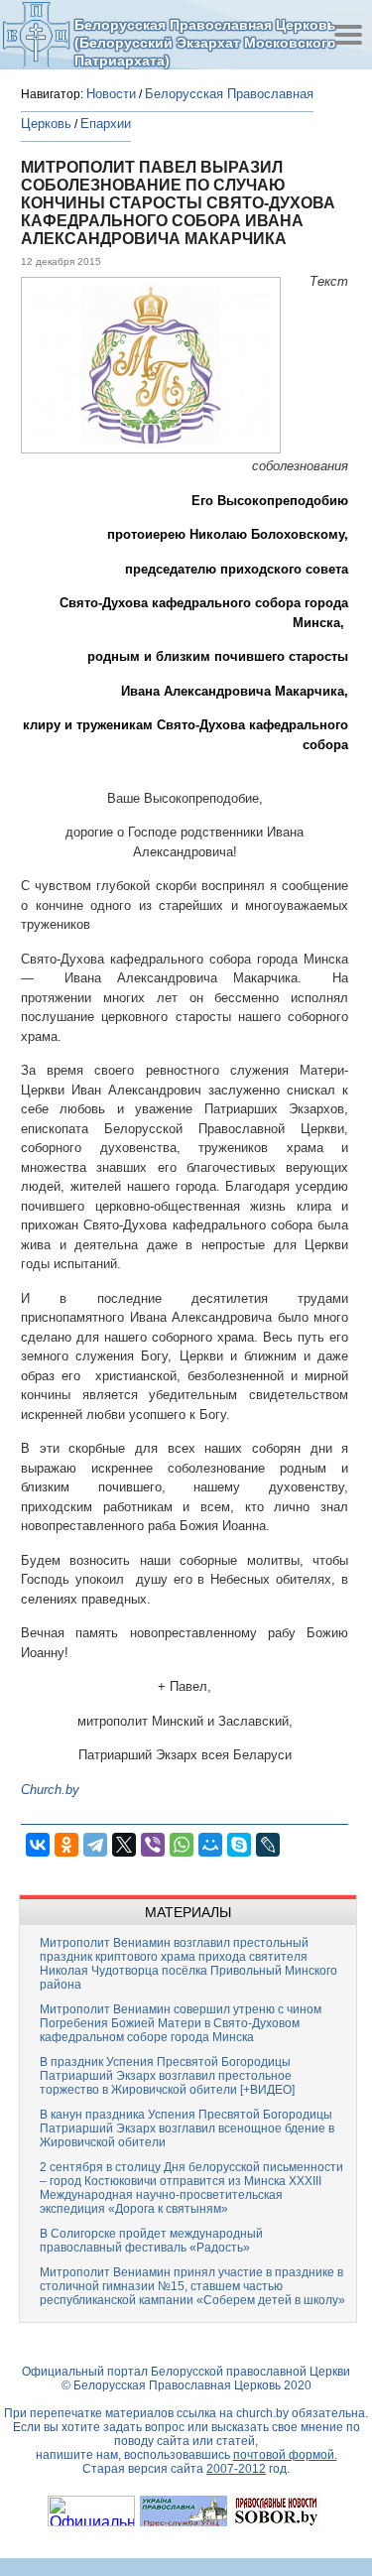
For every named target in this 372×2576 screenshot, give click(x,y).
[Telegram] (95, 1845)
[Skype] (239, 1845)
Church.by (50, 1790)
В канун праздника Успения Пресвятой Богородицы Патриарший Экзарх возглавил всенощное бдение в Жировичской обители (187, 2128)
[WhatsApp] (182, 1845)
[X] (124, 1845)
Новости (111, 94)
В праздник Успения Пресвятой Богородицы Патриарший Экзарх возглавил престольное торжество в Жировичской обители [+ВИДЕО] (167, 2076)
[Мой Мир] (210, 1845)
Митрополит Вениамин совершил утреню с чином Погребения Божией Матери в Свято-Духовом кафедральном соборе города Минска (181, 2023)
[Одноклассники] (66, 1845)
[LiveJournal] (268, 1845)
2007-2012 (236, 2469)
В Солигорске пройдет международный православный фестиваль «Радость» (151, 2241)
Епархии (106, 124)
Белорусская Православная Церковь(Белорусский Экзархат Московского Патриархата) (205, 42)
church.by (262, 2413)
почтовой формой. (285, 2455)
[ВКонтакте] (38, 1845)
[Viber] (153, 1845)
